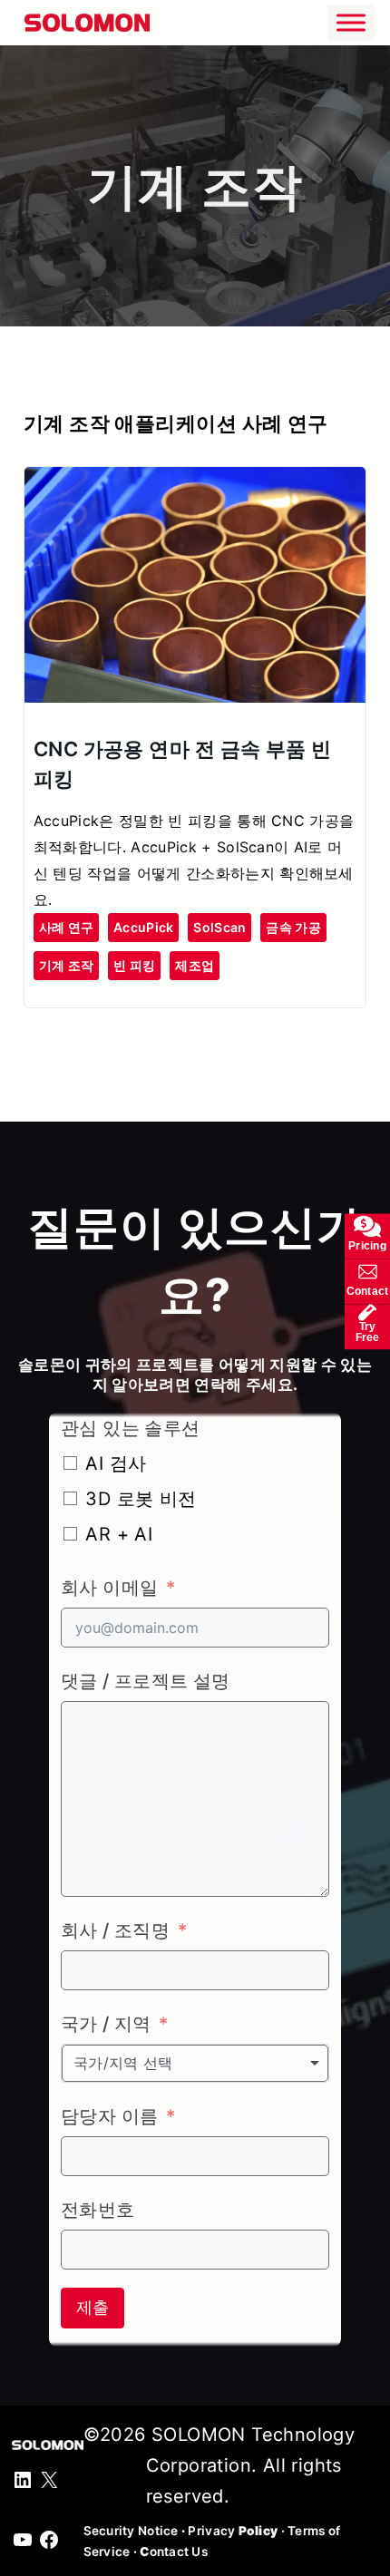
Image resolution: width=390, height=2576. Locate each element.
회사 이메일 (109, 1588)
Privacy (233, 2531)
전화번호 (98, 2210)
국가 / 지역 (106, 2024)
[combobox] (195, 2063)
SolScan (219, 927)
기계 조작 (66, 965)
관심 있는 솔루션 (131, 1428)
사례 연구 (66, 927)
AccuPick (143, 927)
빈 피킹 (134, 965)
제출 (93, 2308)
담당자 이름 (109, 2116)
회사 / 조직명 (115, 1930)
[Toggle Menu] (351, 22)
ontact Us (174, 2552)
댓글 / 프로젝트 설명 (146, 1681)
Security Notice (131, 2531)
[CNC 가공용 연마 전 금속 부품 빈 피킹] (195, 482)
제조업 (195, 965)
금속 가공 (293, 927)
